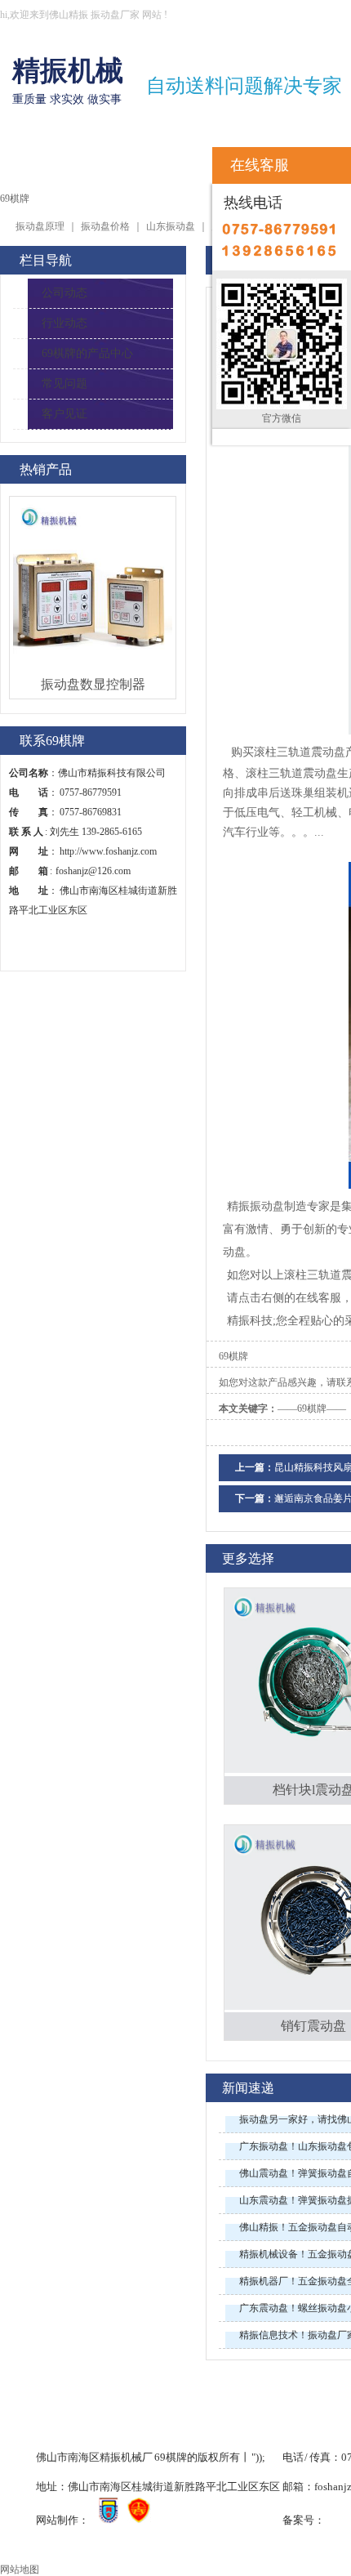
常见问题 (64, 384)
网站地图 (20, 2569)
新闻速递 (248, 2088)
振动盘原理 (40, 226)
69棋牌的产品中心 (87, 353)
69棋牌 (33, 161)
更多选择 (248, 1558)
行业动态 (64, 323)
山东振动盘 (171, 226)
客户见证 (64, 414)
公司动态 (64, 293)
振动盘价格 (105, 226)
